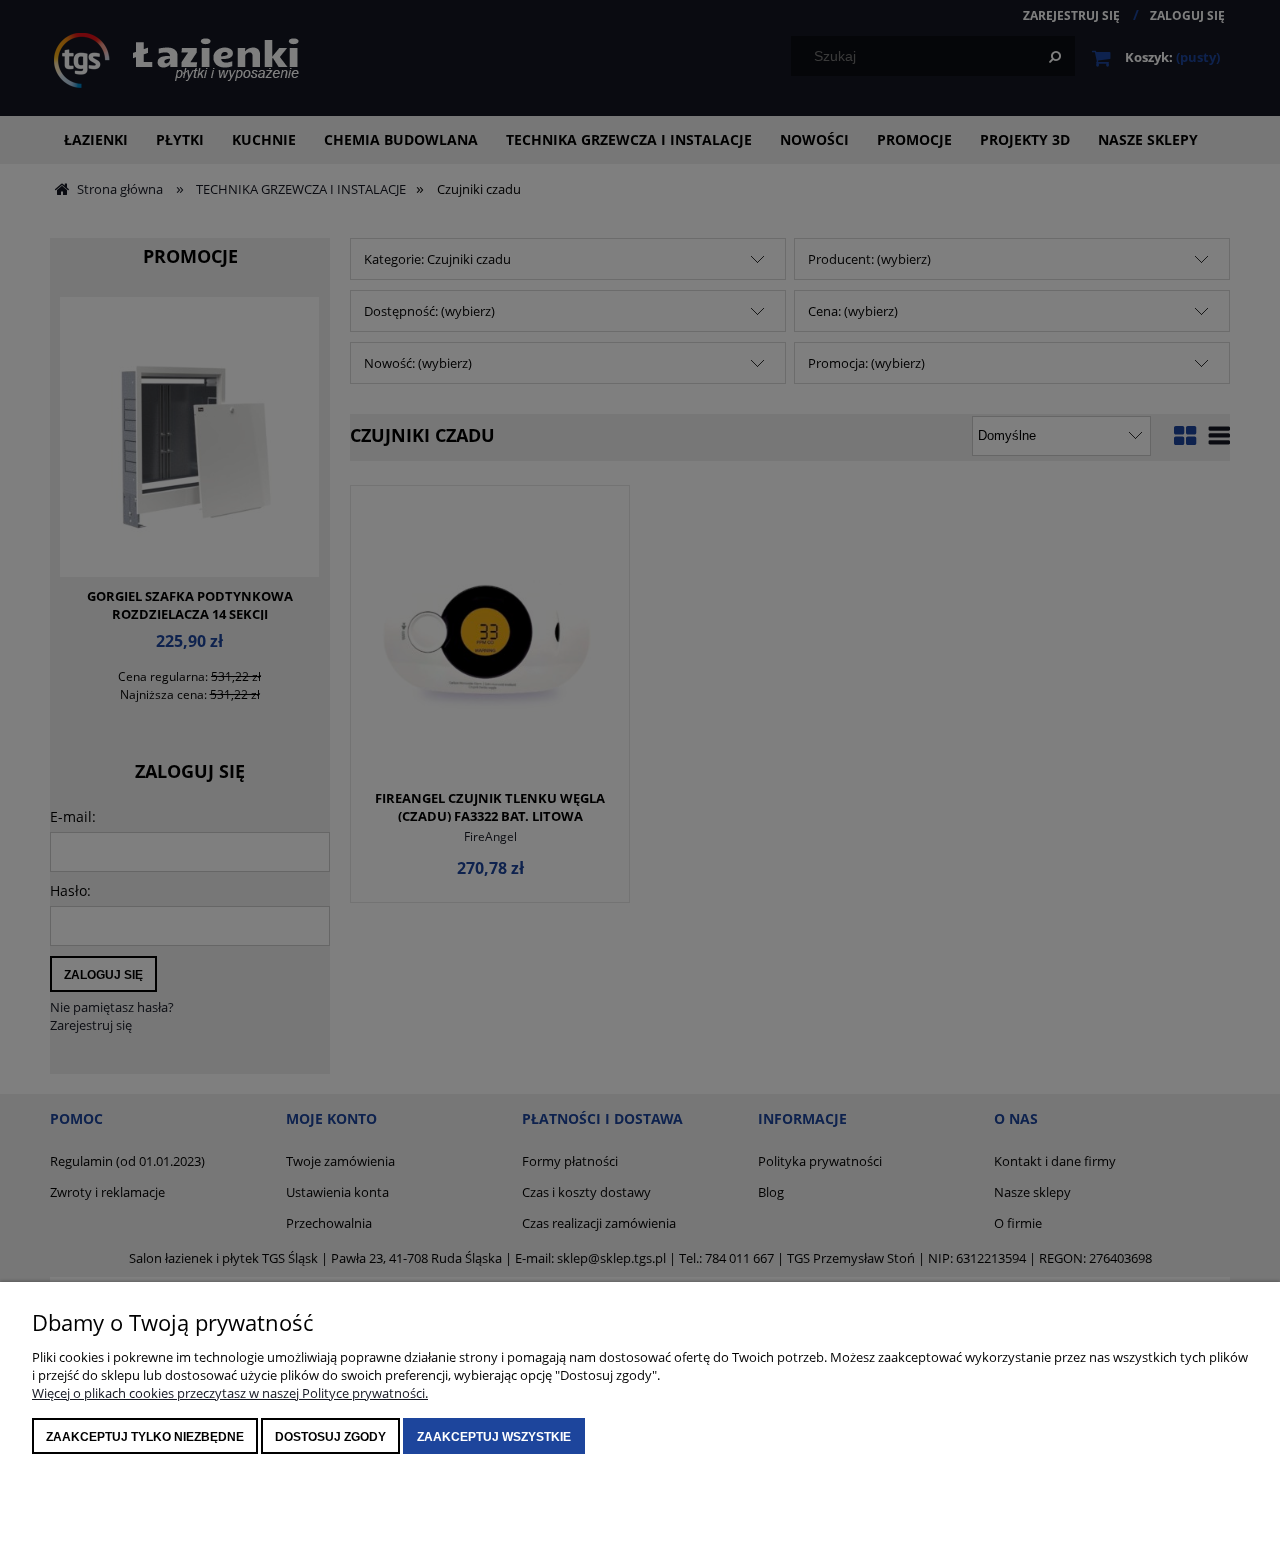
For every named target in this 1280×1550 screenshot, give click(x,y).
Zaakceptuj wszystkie (494, 1437)
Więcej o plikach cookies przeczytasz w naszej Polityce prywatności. (230, 1393)
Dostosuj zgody (330, 1437)
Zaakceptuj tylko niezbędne (145, 1437)
